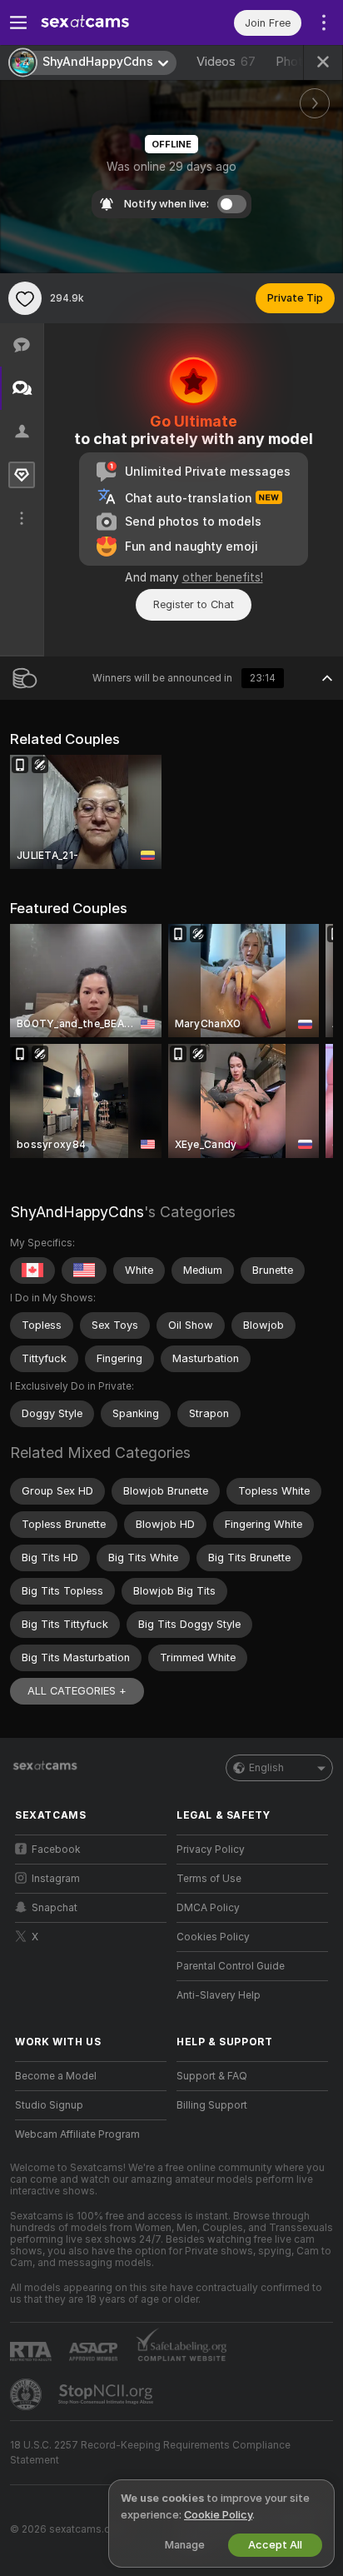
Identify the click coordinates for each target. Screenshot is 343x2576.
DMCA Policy (208, 1908)
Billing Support (212, 2105)
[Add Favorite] (25, 298)
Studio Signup (49, 2105)
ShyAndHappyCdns (77, 1212)
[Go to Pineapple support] (27, 2394)
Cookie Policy (218, 2515)
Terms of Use (209, 1879)
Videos (226, 62)
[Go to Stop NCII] (107, 2394)
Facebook (56, 1850)
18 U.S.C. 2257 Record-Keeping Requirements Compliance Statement (150, 2453)
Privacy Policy (211, 1850)
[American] (84, 1271)
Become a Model (56, 2076)
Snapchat (55, 1908)
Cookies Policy (213, 1937)
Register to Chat (194, 604)
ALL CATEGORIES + (77, 1691)
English (266, 1768)
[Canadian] (32, 1271)
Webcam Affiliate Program (77, 2134)
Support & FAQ (212, 2076)
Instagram (56, 1879)
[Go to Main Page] (104, 22)
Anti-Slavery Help (219, 1995)
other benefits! (223, 577)
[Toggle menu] (18, 22)
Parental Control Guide (231, 1966)
